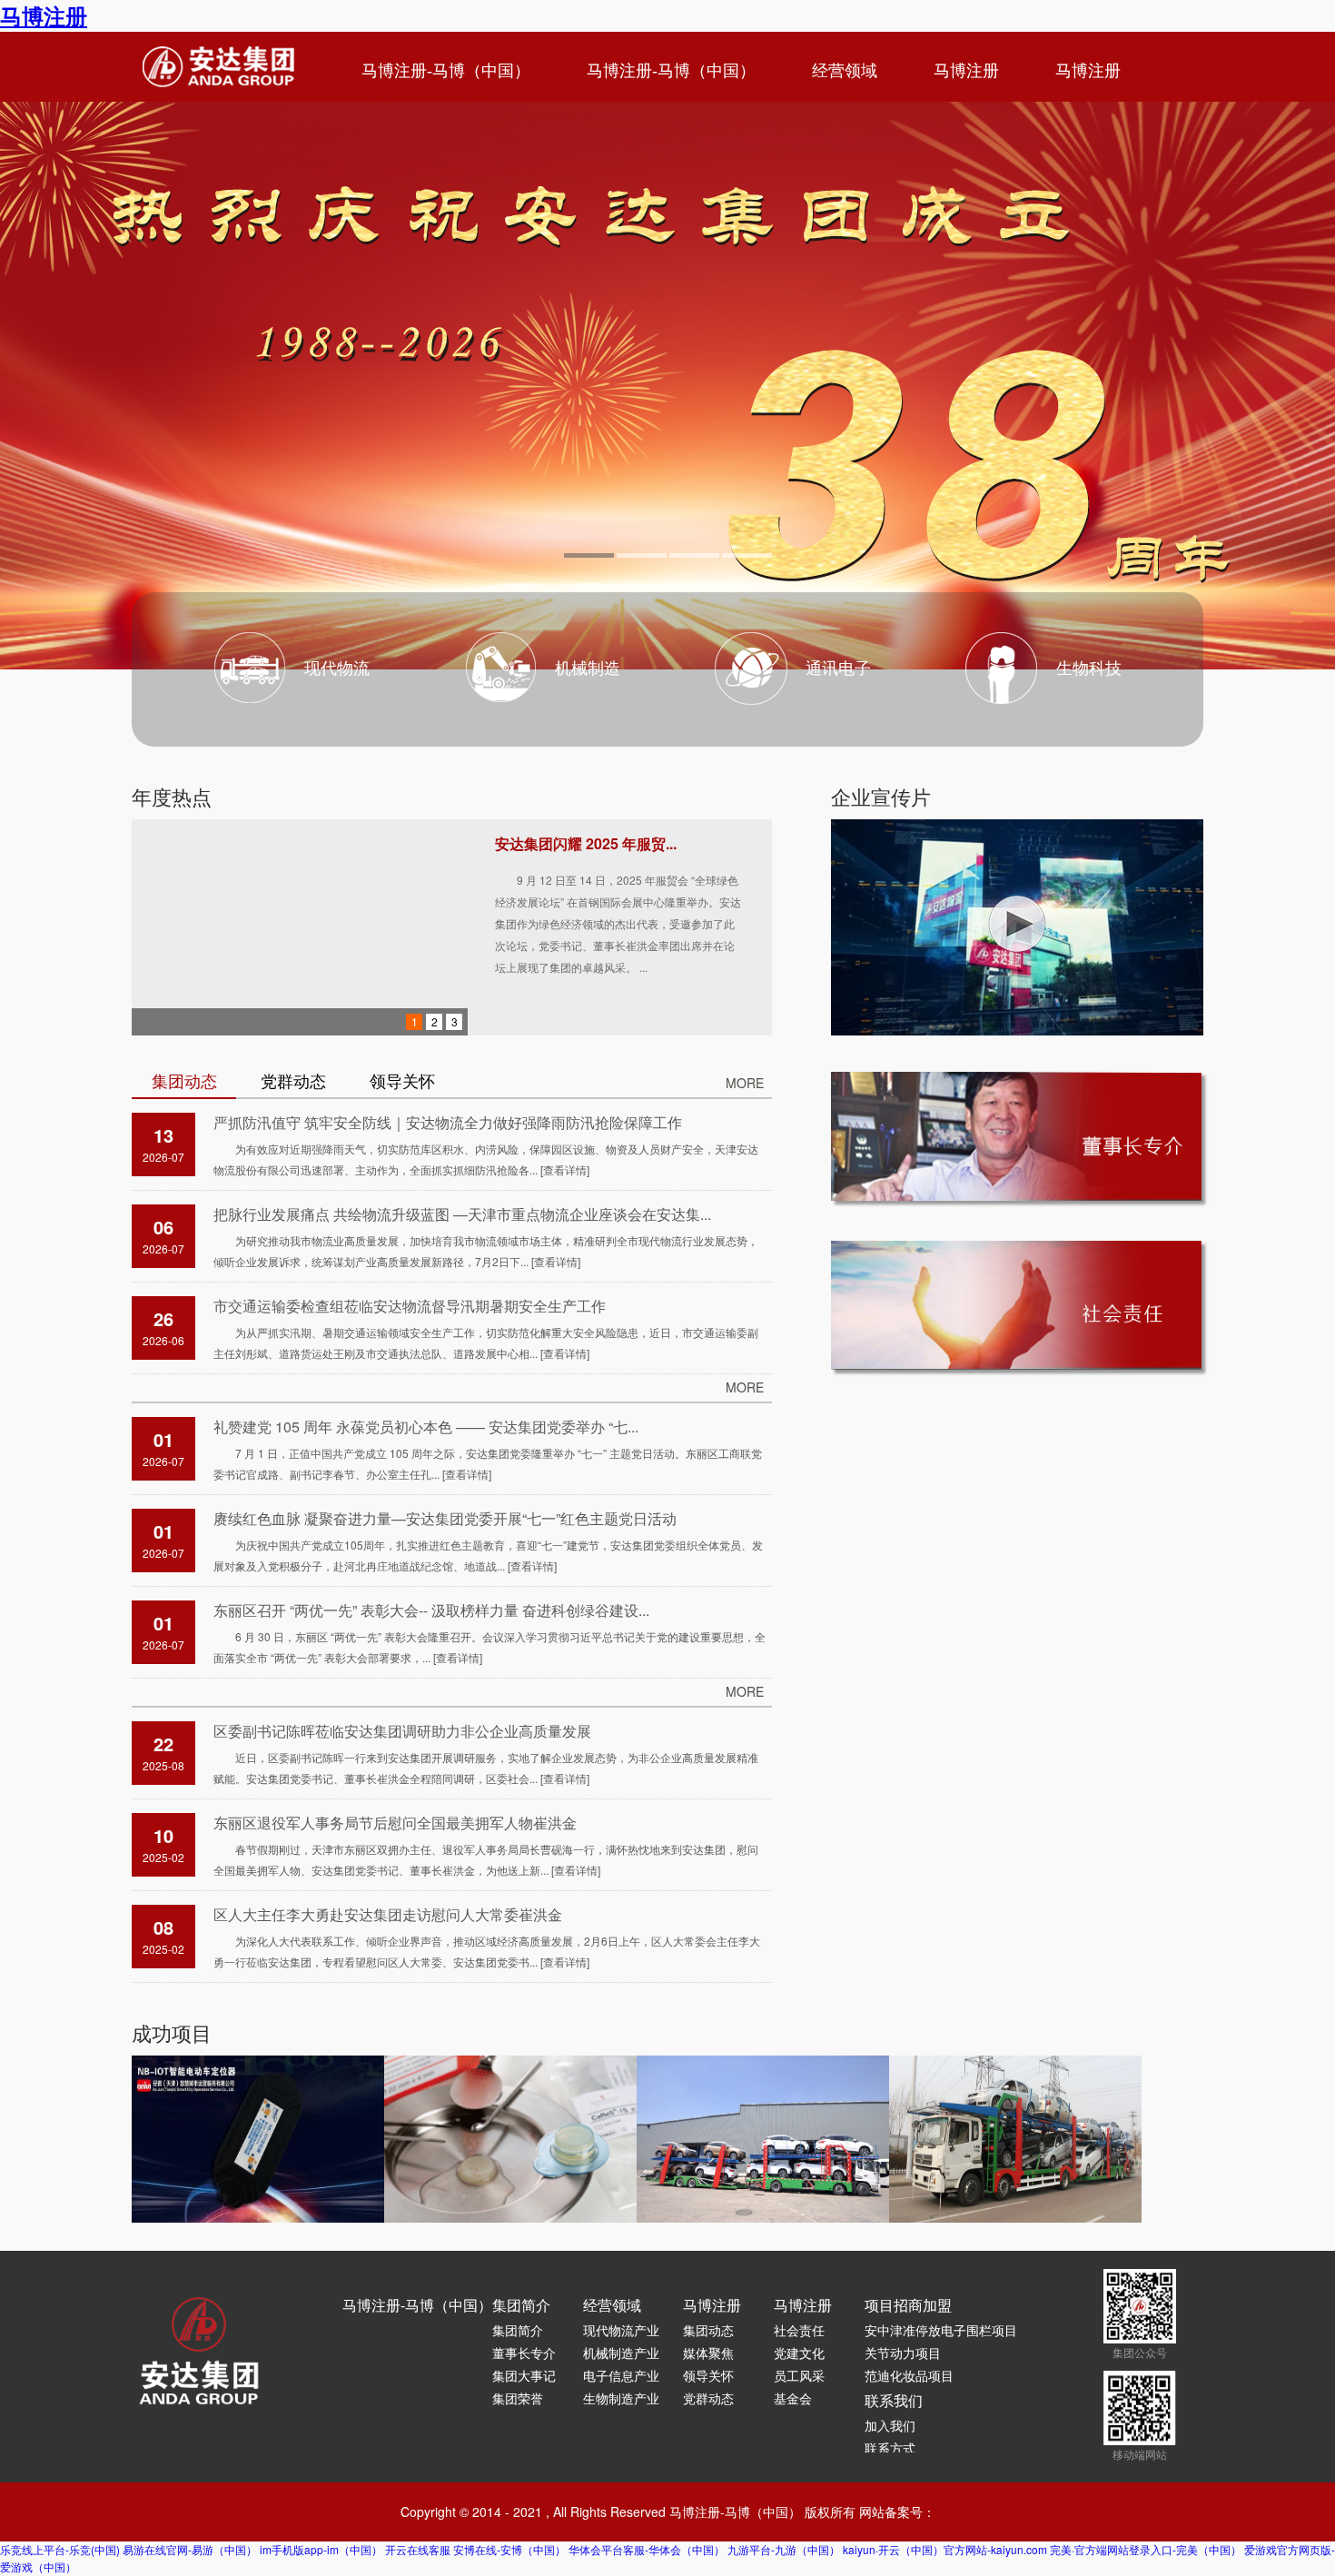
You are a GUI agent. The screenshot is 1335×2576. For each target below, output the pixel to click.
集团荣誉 (518, 2398)
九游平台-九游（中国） (784, 2549)
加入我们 (890, 2425)
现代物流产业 (621, 2330)
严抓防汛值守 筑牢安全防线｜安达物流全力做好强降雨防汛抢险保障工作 (448, 1122)
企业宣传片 (881, 796)
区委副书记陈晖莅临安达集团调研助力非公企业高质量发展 (402, 1731)
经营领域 (845, 71)
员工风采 (799, 2375)
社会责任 (799, 2330)
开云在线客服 (418, 2549)
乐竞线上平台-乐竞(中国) (60, 2549)
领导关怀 (708, 2375)
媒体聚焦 (708, 2353)
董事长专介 (524, 2353)
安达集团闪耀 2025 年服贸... (586, 843)
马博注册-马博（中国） (446, 71)
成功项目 (172, 2032)
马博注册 (44, 15)
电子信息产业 (621, 2375)
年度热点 (172, 796)
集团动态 (708, 2330)
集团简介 (521, 2305)
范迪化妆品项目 (909, 2375)
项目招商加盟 (908, 2305)
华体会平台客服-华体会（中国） (647, 2549)
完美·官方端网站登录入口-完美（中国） (1146, 2549)
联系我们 (894, 2400)
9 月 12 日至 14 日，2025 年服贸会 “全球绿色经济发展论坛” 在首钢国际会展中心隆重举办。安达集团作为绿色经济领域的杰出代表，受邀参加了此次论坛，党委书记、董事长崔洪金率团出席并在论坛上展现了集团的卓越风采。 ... (618, 923)
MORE (745, 1083)
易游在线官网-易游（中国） (190, 2549)
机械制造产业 (621, 2353)
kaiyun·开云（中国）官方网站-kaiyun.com (945, 2549)
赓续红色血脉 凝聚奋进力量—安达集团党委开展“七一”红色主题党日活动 (445, 1518)
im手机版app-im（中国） (321, 2549)
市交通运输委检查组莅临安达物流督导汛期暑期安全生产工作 (410, 1306)
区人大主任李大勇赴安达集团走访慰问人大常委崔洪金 (388, 1914)
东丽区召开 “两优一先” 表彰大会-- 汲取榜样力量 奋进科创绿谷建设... (431, 1610)
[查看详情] (565, 1169)
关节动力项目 (903, 2353)
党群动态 (708, 2398)
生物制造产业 (621, 2398)
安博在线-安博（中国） (509, 2549)
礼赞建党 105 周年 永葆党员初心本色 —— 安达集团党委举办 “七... (426, 1427)
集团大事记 (524, 2375)
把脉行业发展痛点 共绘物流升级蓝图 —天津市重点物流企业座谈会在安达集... (462, 1214)
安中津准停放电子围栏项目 (941, 2330)
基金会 (793, 2398)
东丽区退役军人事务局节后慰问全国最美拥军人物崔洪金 (395, 1823)
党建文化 (799, 2353)
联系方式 (890, 2448)
